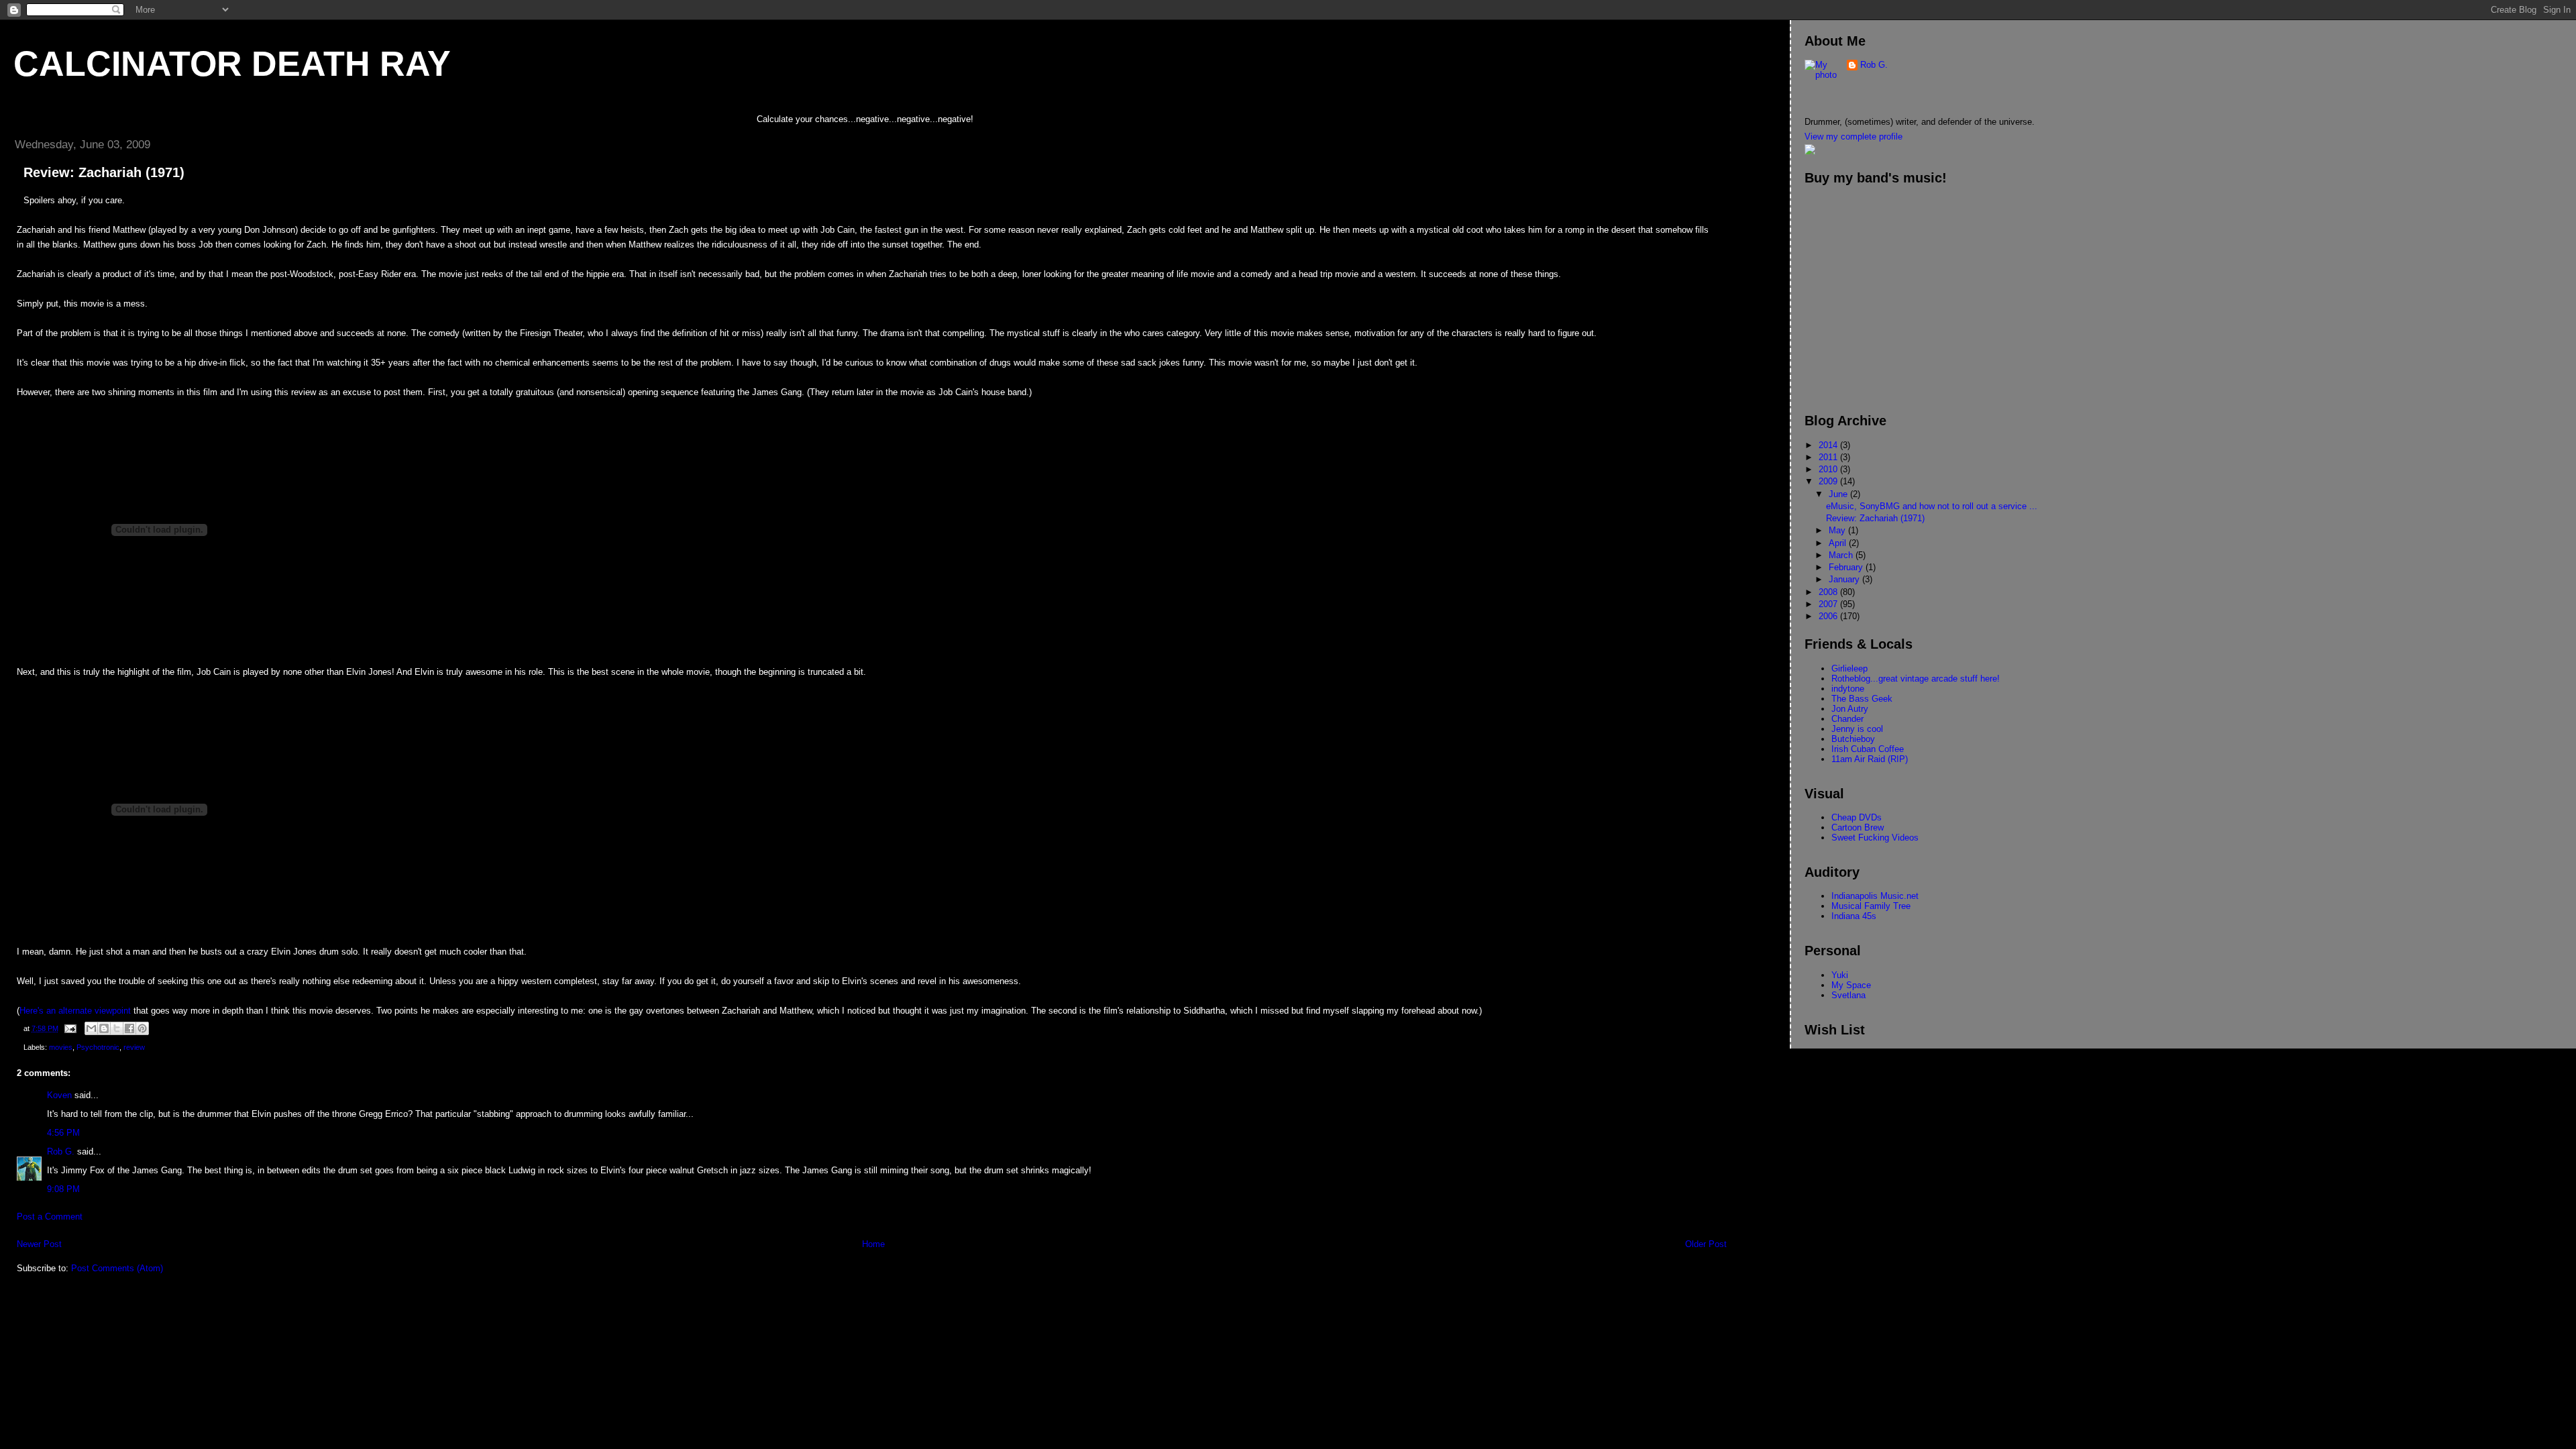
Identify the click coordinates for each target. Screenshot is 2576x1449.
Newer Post (39, 1244)
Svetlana (1848, 995)
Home (873, 1244)
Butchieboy (1853, 739)
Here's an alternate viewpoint (75, 1011)
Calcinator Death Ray (232, 64)
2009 (1829, 481)
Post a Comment (50, 1217)
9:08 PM (63, 1189)
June (1839, 494)
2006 (1829, 616)
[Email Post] (69, 1028)
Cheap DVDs (1857, 817)
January (1845, 579)
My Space (1851, 985)
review (134, 1047)
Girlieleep (1849, 668)
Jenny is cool (1857, 729)
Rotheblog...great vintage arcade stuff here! (1916, 679)
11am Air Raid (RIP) (1870, 759)
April (1839, 543)
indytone (1848, 689)
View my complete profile (1854, 137)
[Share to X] (117, 1028)
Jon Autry (1850, 709)
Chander (1847, 719)
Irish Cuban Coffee (1868, 749)
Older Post (1706, 1244)
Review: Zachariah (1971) (1875, 518)
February (1847, 567)
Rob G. (61, 1151)
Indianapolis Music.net (1875, 896)
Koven (59, 1095)
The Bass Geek (1862, 699)
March (1842, 555)
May (1838, 530)
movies (61, 1047)
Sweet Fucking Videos (1875, 838)
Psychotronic (98, 1047)
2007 (1829, 604)
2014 (1829, 445)
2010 (1829, 469)
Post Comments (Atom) (117, 1268)
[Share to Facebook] (129, 1028)
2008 (1829, 592)
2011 (1829, 457)
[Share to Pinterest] (142, 1028)
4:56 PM (63, 1133)
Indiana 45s (1854, 916)
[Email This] (91, 1028)
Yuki (1840, 975)
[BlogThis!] (104, 1028)
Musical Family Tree (1871, 906)
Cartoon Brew (1858, 827)
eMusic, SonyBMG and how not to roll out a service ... (1932, 506)
